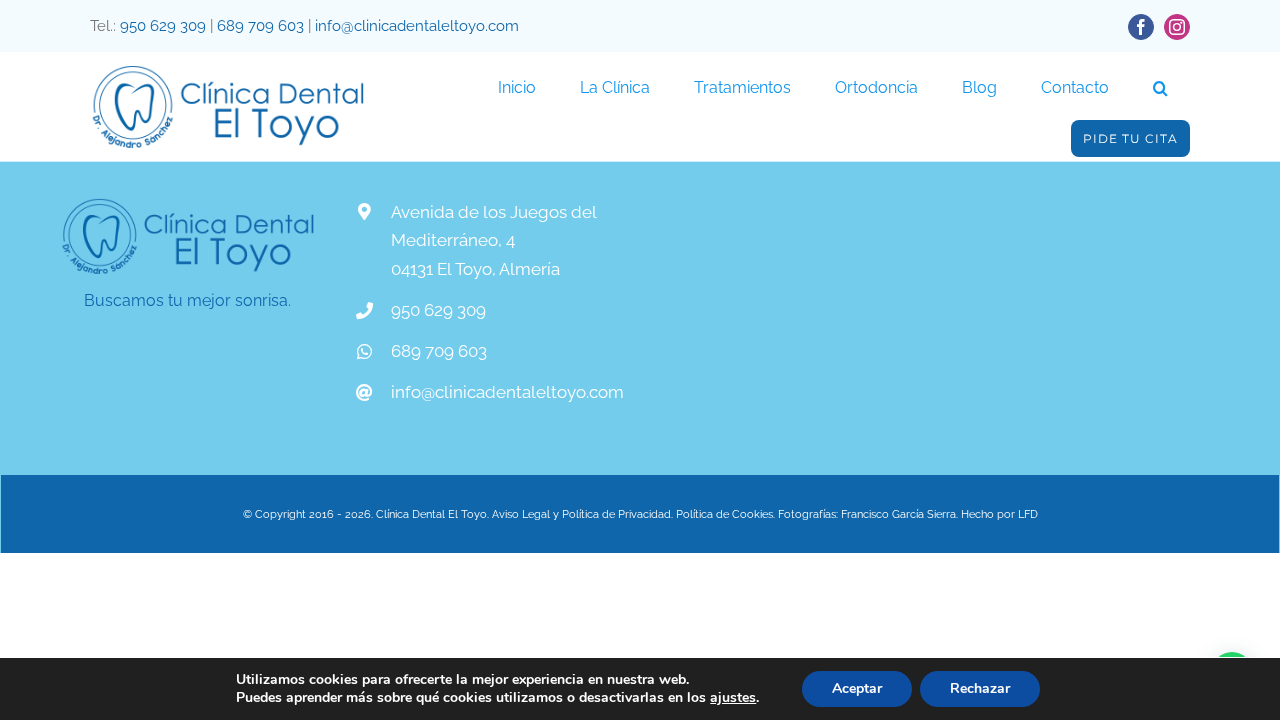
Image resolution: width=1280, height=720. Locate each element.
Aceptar (857, 688)
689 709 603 (260, 26)
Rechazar (980, 688)
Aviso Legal (519, 514)
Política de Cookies (724, 514)
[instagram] (1177, 27)
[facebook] (1141, 27)
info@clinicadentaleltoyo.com (417, 26)
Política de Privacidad (616, 514)
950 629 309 (163, 26)
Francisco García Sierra (898, 514)
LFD (1028, 514)
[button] (1160, 88)
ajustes (733, 698)
